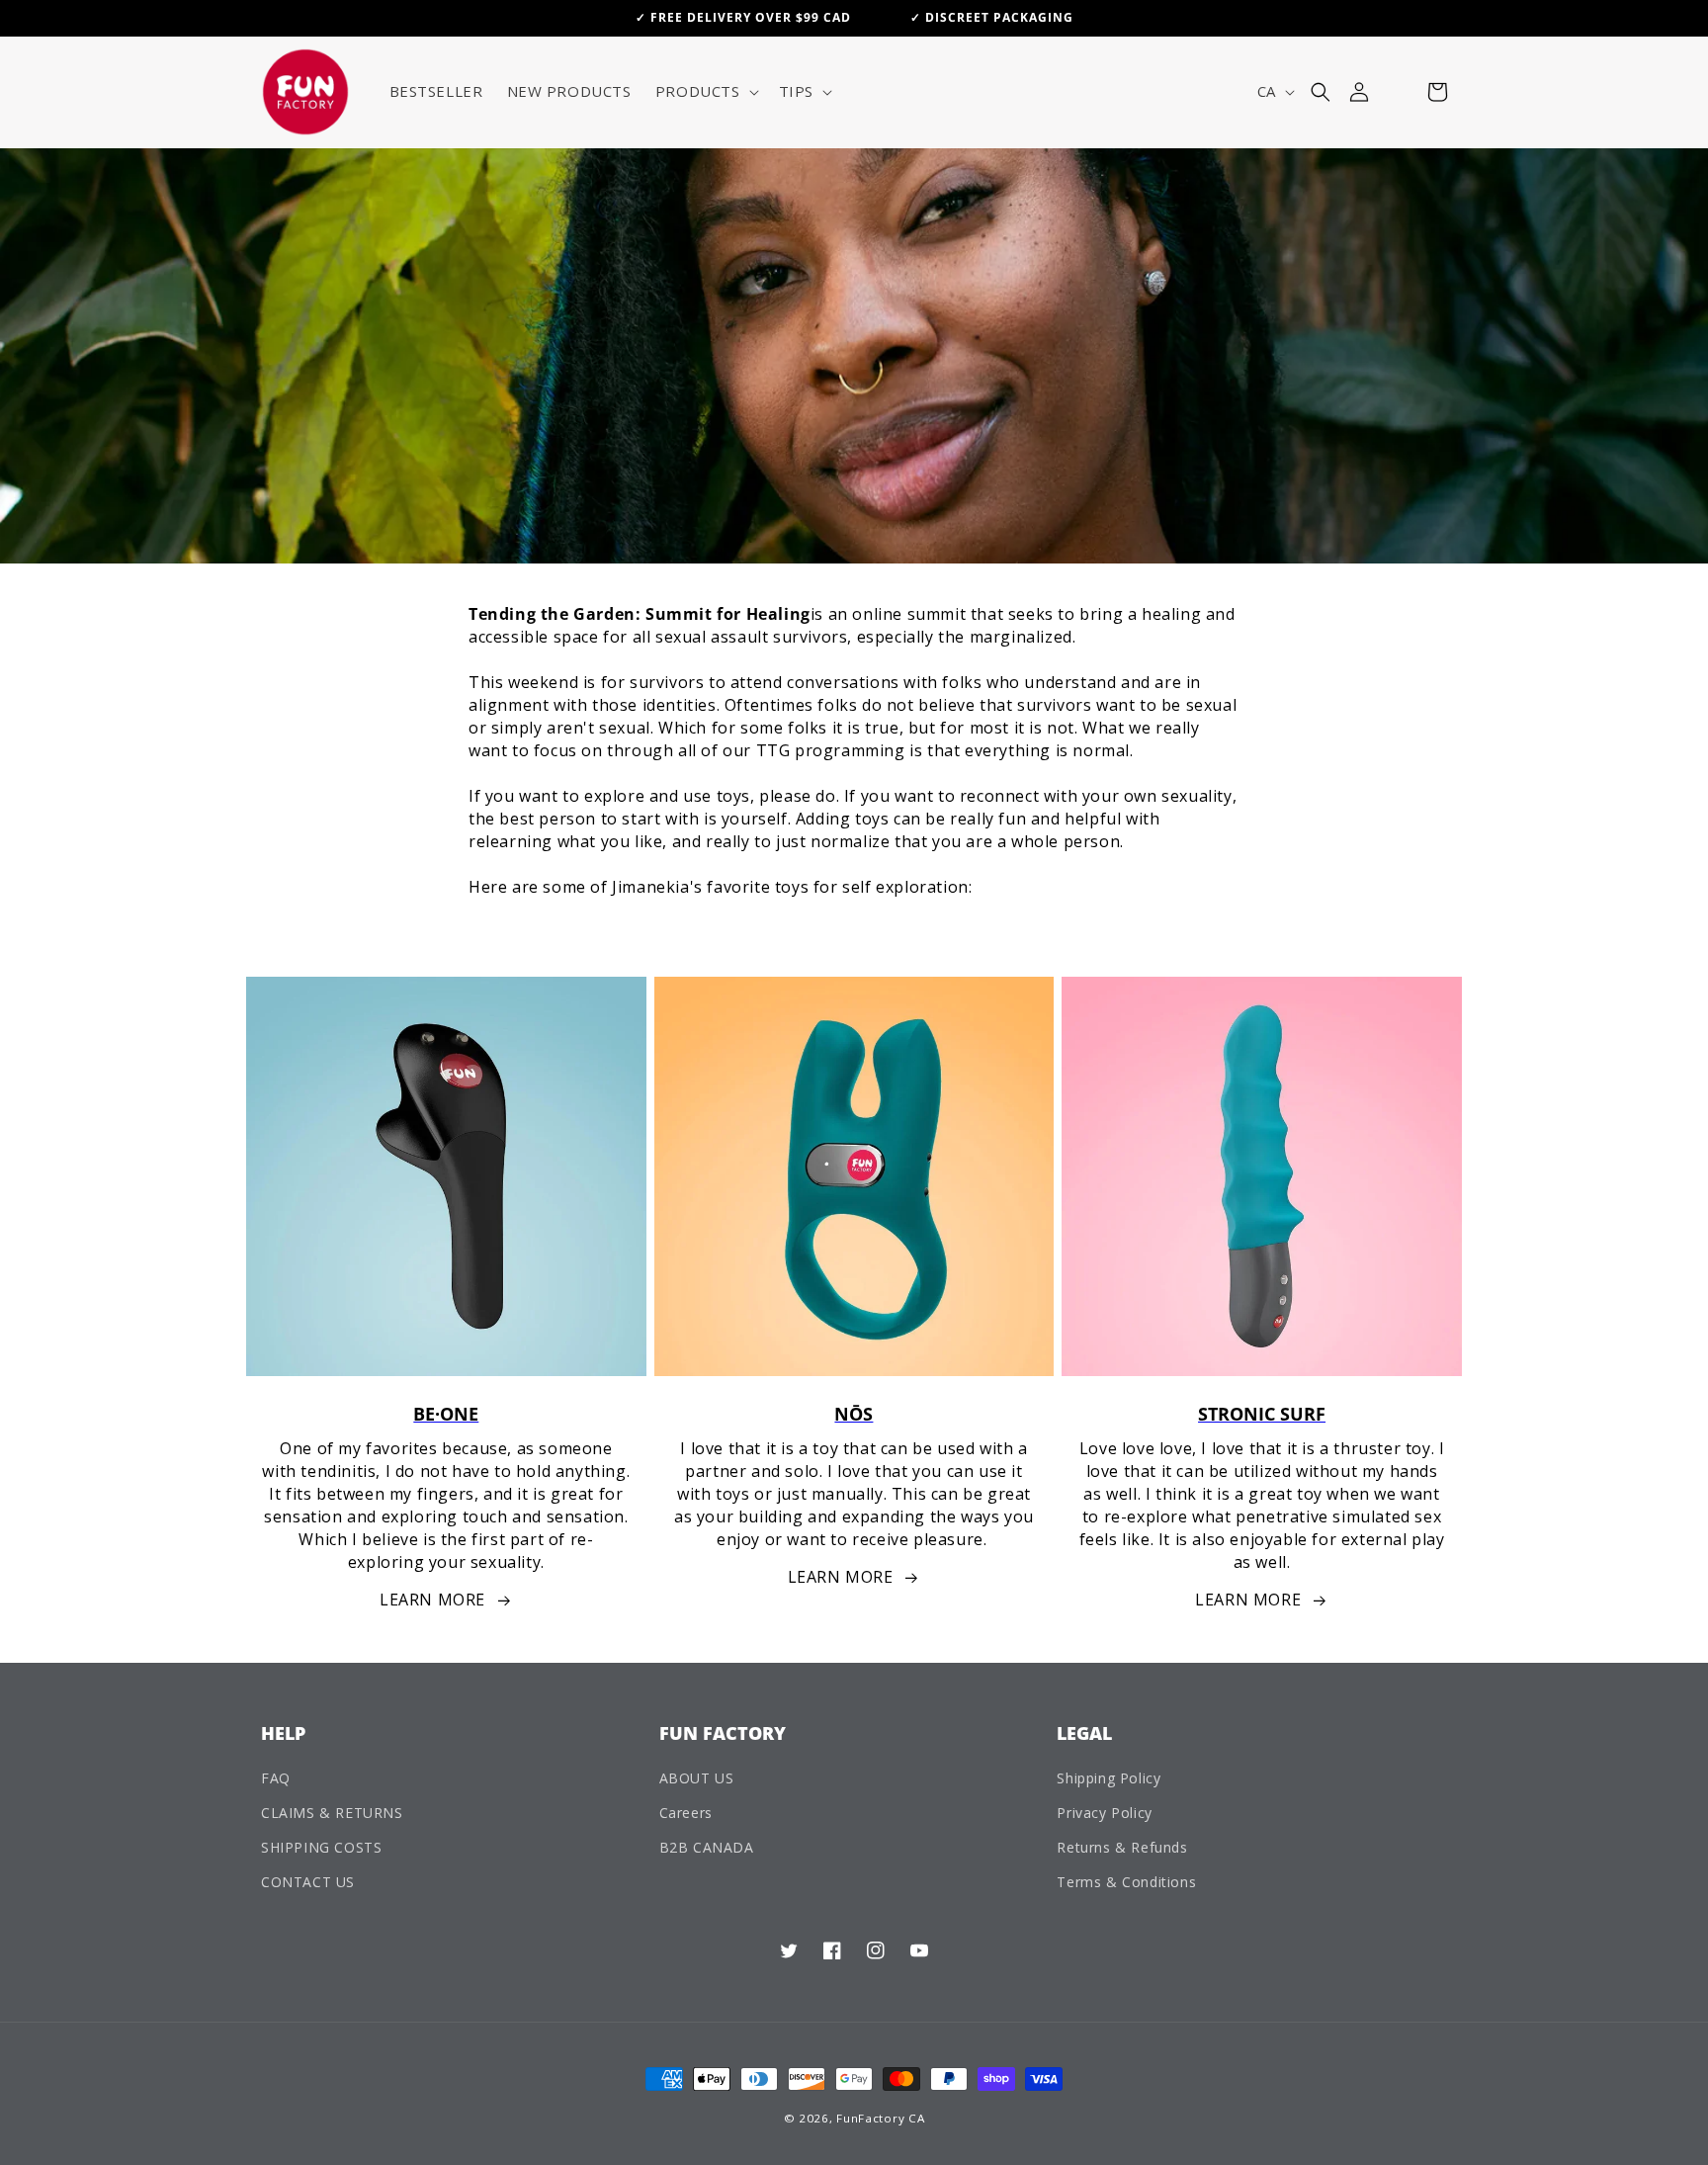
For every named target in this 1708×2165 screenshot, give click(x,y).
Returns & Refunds (1122, 1847)
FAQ (276, 1778)
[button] (705, 92)
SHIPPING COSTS (321, 1847)
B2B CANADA (707, 1847)
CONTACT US (308, 1882)
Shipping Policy (1109, 1778)
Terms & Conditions (1126, 1882)
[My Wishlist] (1398, 92)
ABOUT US (697, 1778)
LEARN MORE (432, 1600)
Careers (686, 1813)
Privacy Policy (1104, 1813)
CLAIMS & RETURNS (332, 1813)
